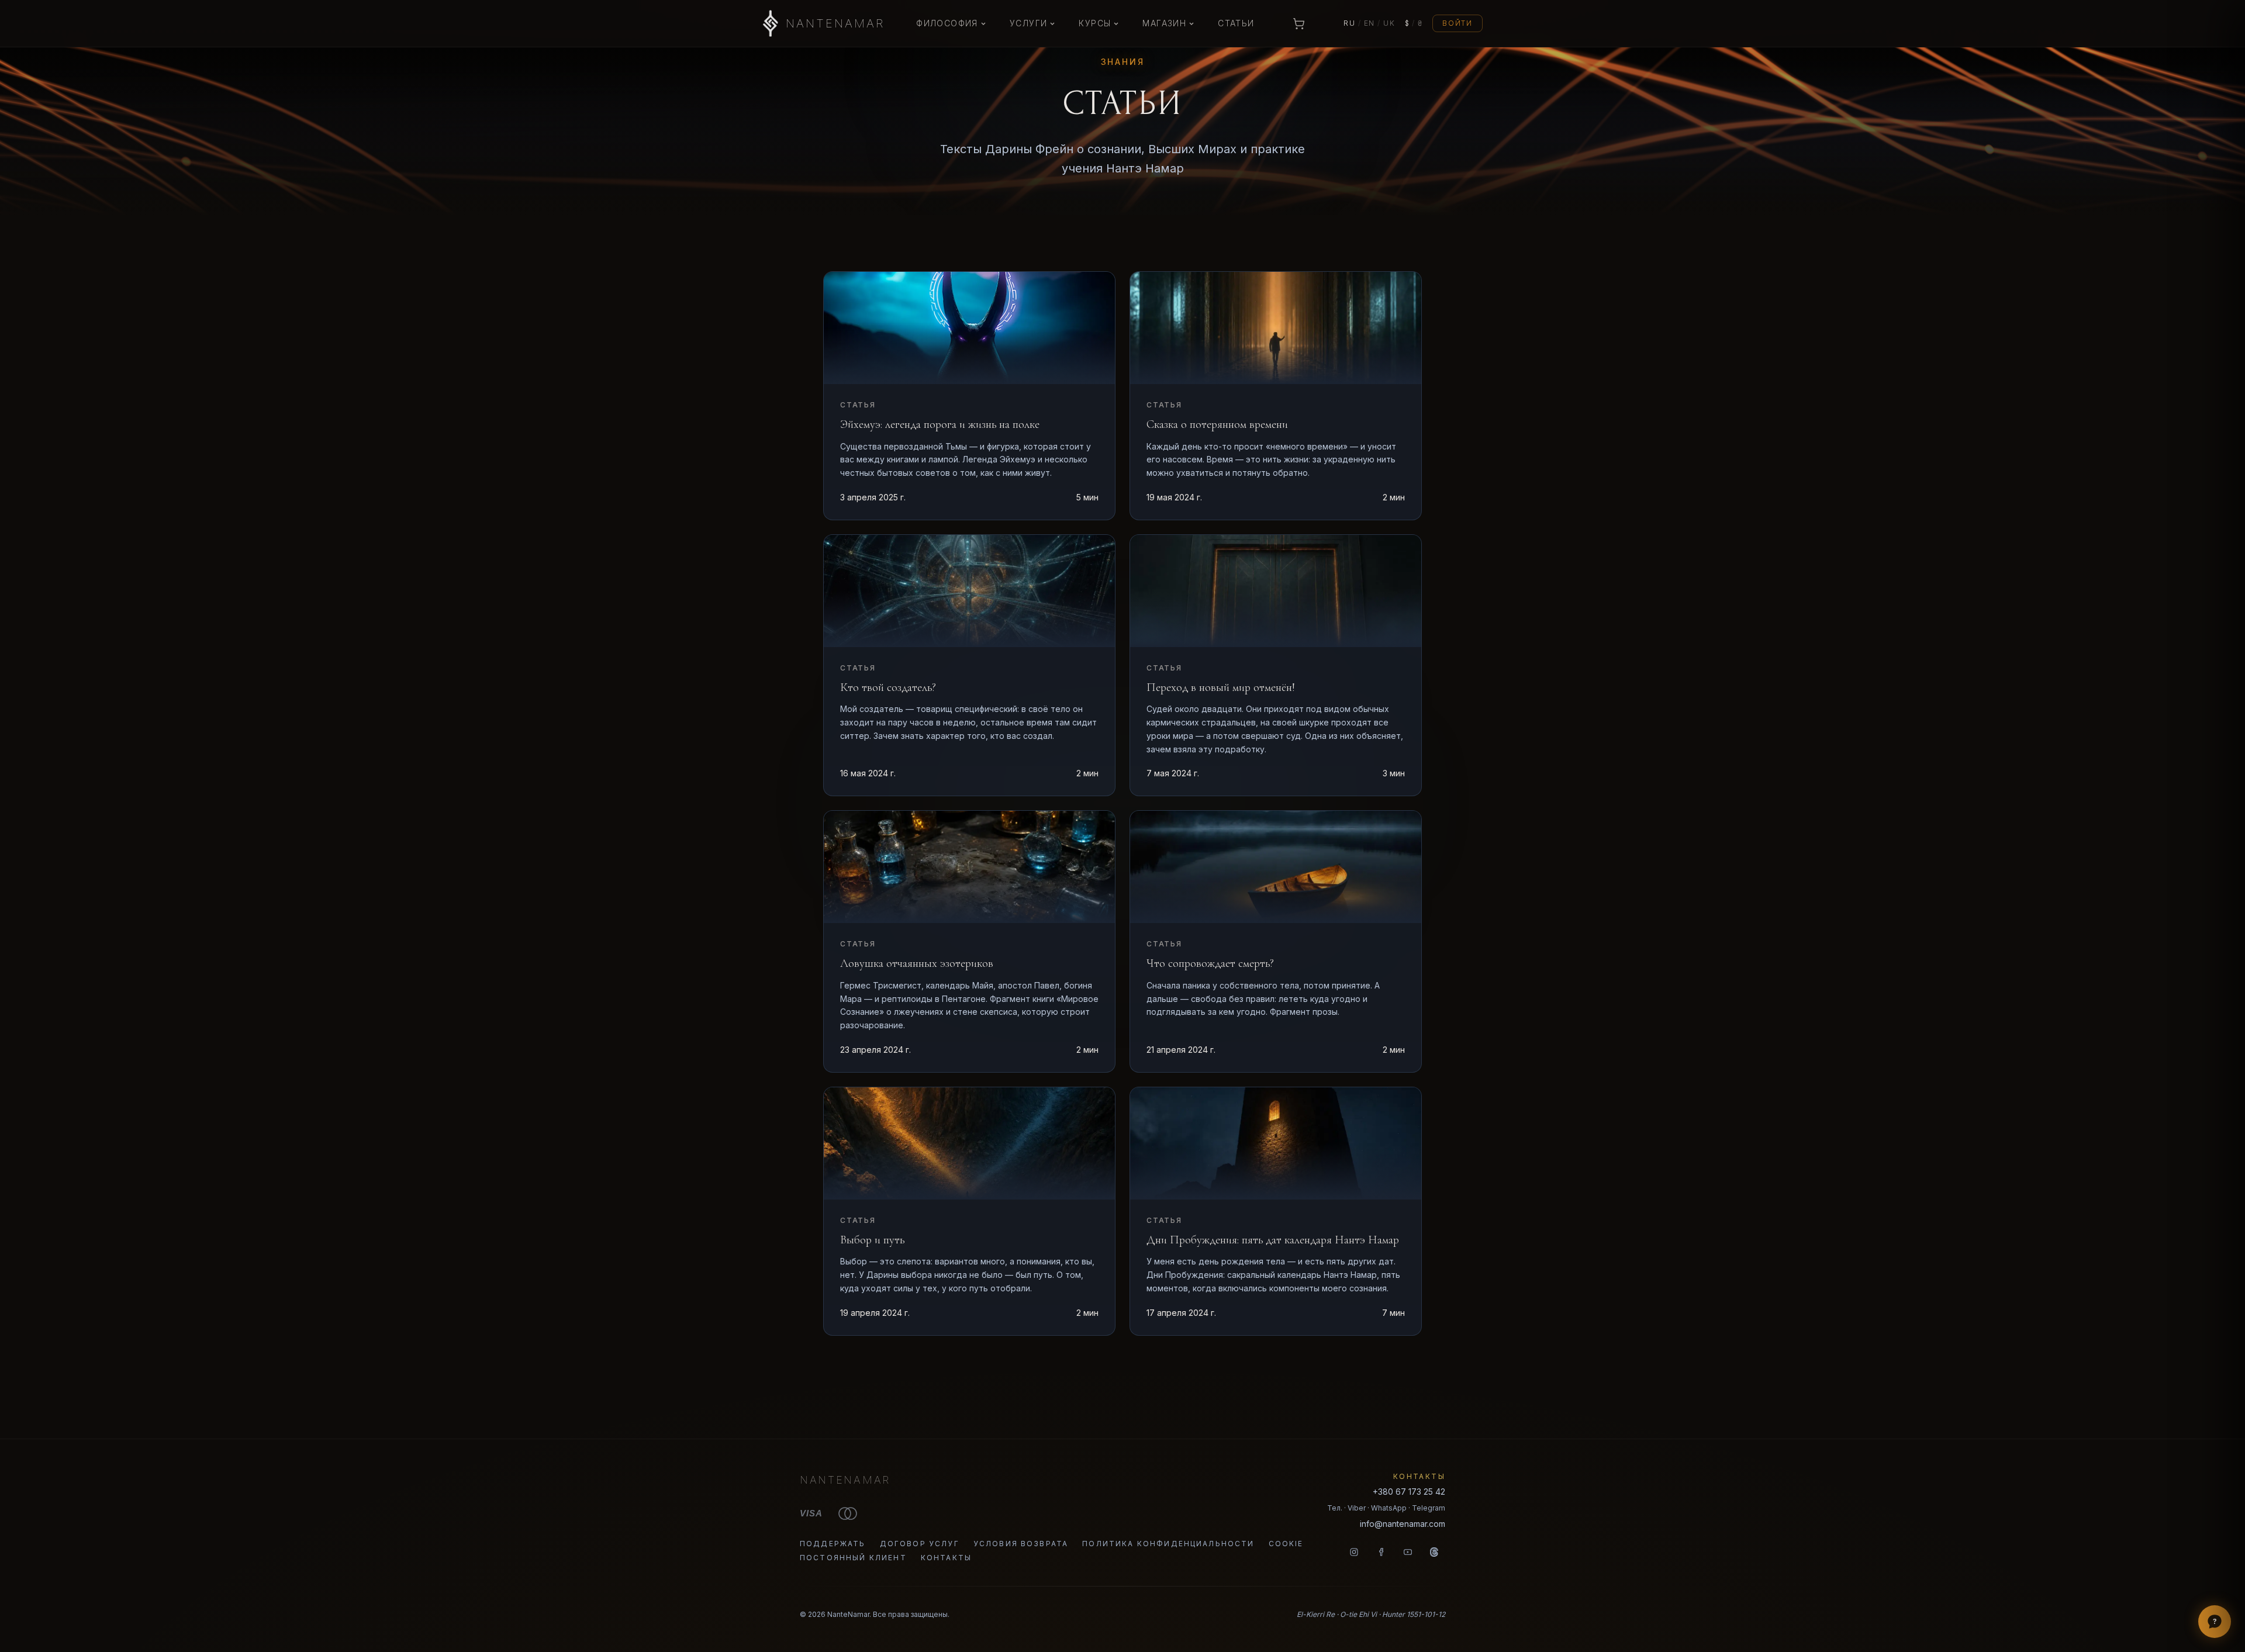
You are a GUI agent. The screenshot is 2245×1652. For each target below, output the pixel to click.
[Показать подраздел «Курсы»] (1116, 23)
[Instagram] (1354, 1552)
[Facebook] (1381, 1552)
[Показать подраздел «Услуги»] (1052, 23)
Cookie (1286, 1544)
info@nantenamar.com (1403, 1524)
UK (1389, 23)
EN (1370, 23)
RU (1350, 23)
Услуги (1028, 23)
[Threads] (1435, 1552)
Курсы (1095, 23)
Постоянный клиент (853, 1558)
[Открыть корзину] (1299, 23)
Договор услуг (920, 1544)
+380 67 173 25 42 (1409, 1492)
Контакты (946, 1558)
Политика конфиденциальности (1168, 1544)
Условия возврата (1021, 1544)
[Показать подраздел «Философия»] (983, 23)
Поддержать (833, 1544)
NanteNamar (845, 1480)
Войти (1457, 23)
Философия (947, 23)
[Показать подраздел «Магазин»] (1191, 23)
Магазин (1164, 23)
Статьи (1236, 23)
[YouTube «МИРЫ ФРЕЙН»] (1408, 1552)
